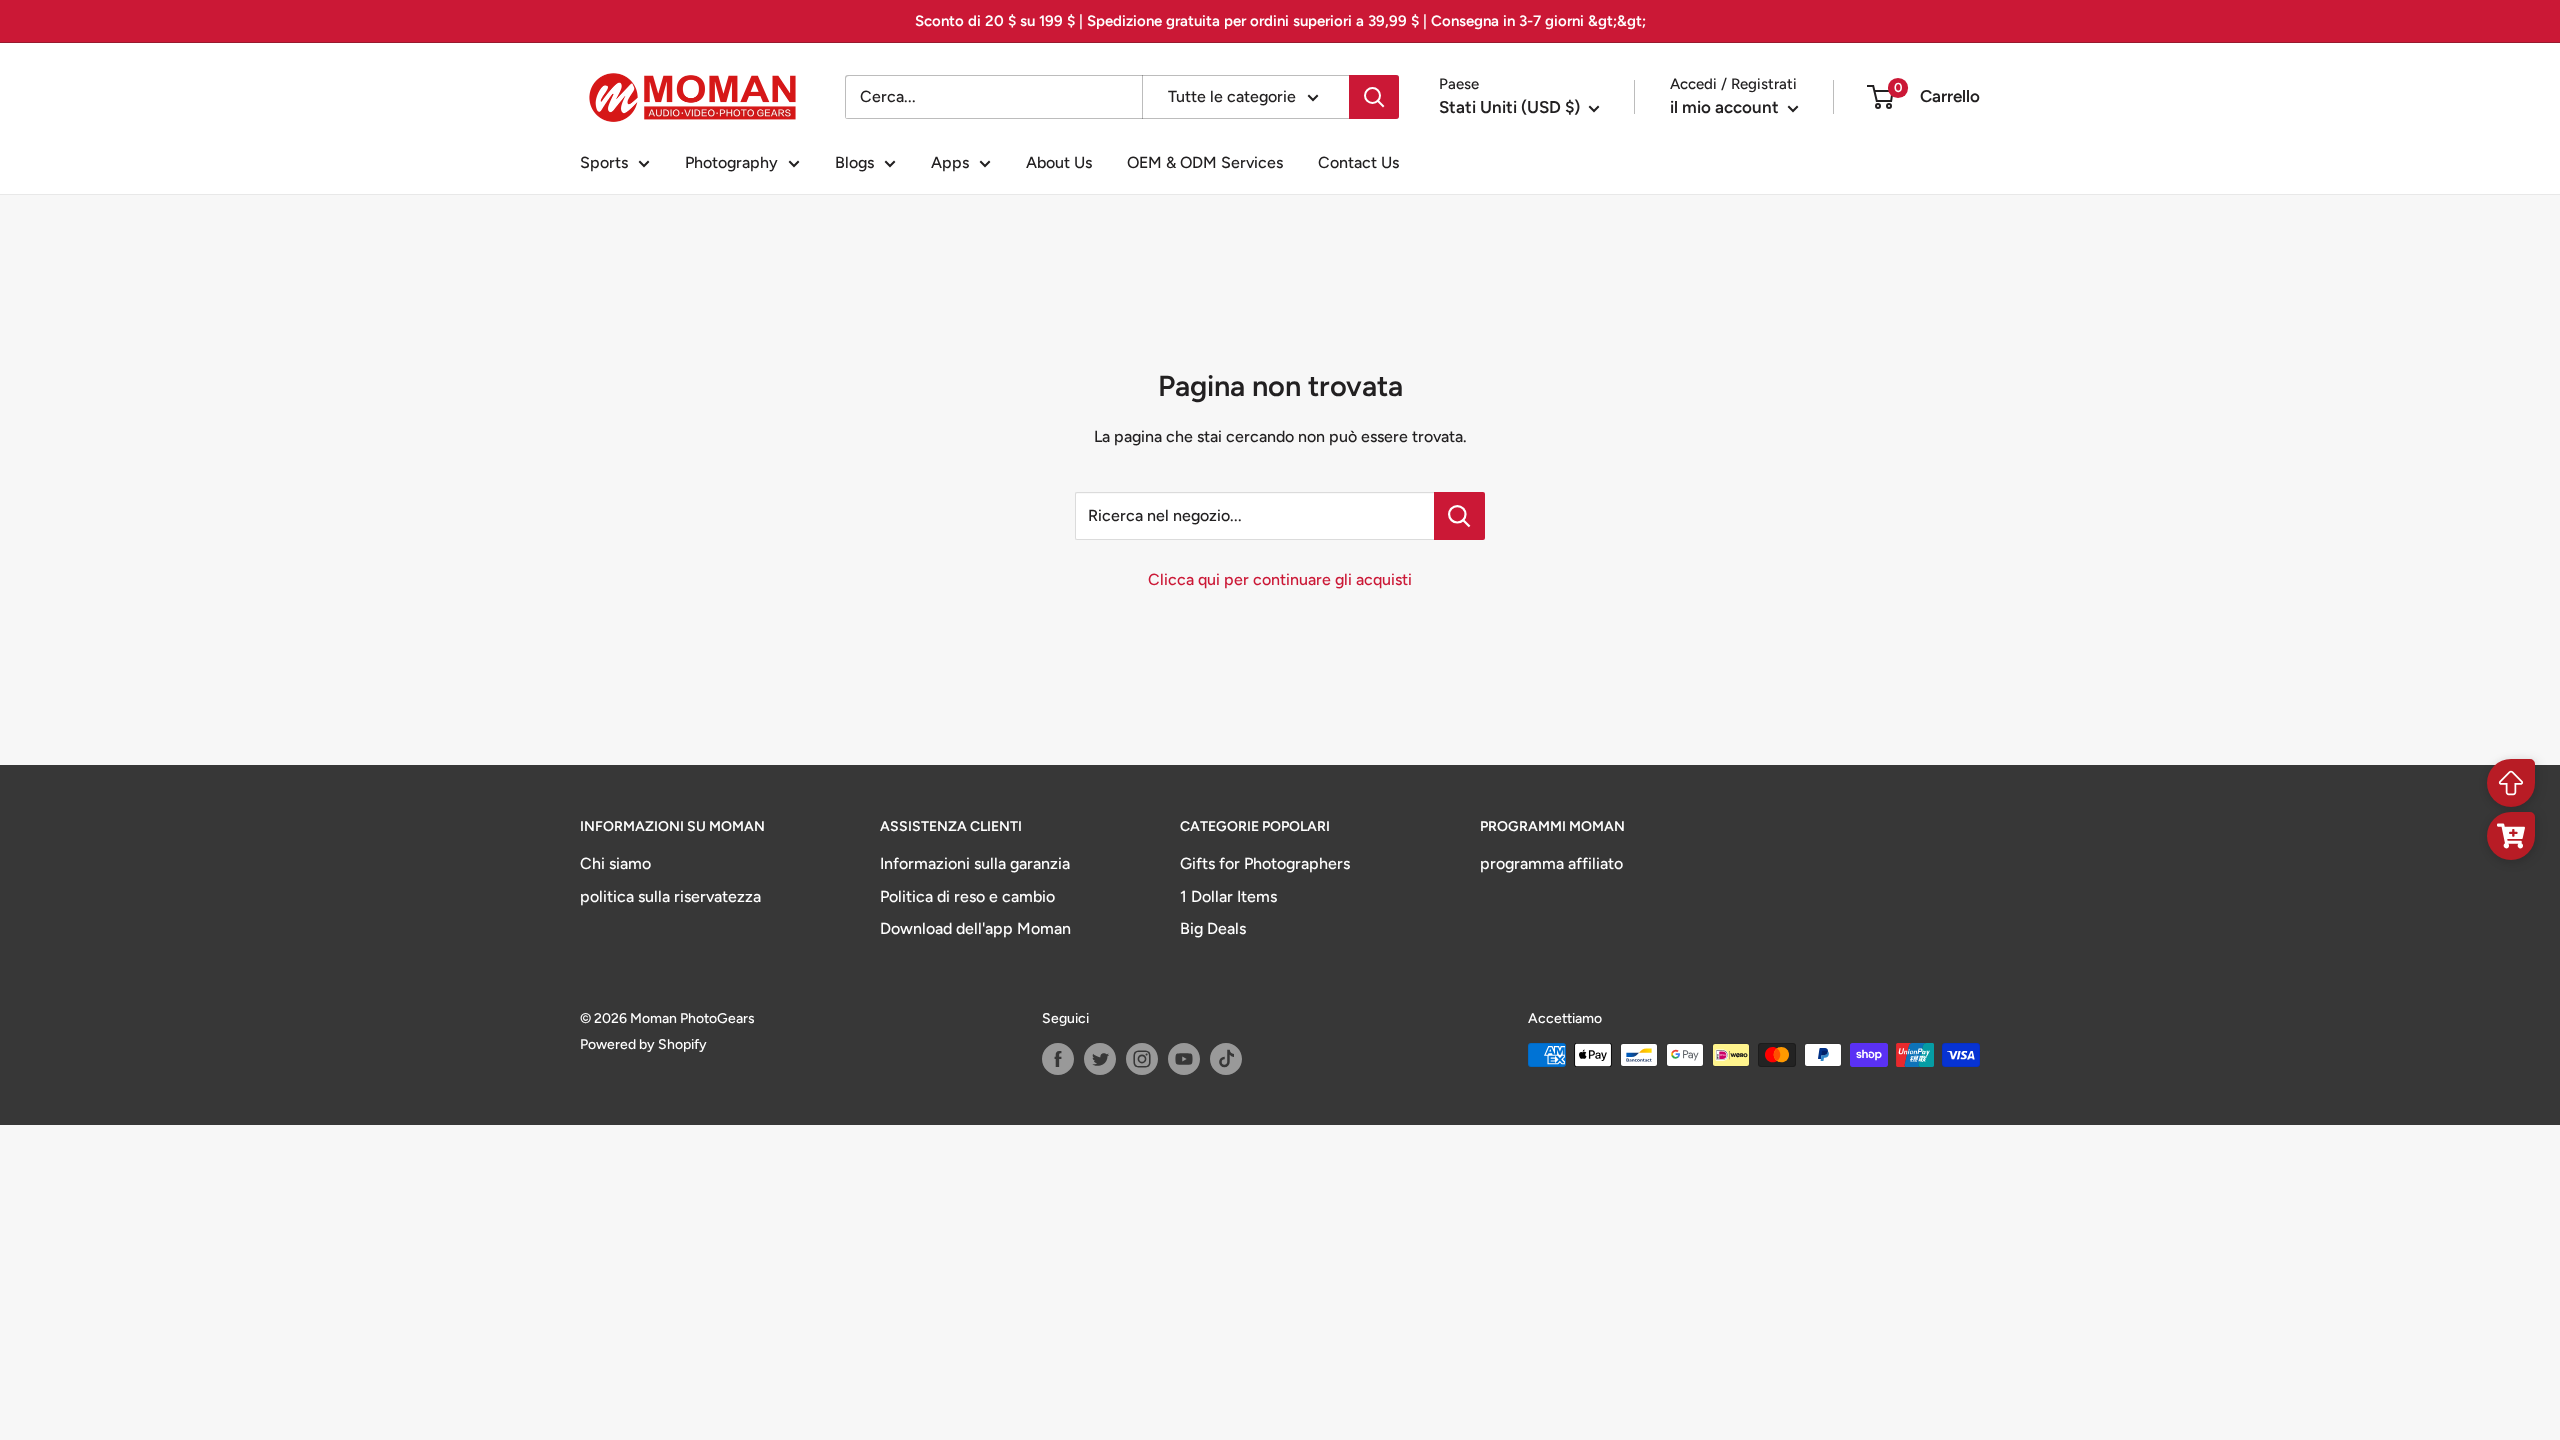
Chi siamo (615, 863)
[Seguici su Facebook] (1058, 1059)
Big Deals (1213, 928)
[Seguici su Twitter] (1100, 1059)
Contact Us (1358, 162)
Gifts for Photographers (1265, 863)
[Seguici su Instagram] (1142, 1059)
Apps (950, 162)
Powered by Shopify (643, 1044)
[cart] (2511, 836)
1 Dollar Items (1228, 896)
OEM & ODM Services (1205, 162)
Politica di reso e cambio (967, 896)
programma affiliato (1551, 863)
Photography (731, 162)
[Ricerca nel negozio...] (1459, 516)
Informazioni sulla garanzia (975, 863)
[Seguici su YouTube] (1184, 1059)
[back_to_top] (2511, 783)
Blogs (854, 162)
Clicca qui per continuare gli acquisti (1280, 579)
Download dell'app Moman (975, 928)
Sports (604, 162)
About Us (1059, 162)
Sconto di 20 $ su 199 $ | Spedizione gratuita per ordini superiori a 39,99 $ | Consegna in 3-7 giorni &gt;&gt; (1280, 21)
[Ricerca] (1374, 97)
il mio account (1726, 107)
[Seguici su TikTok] (1226, 1059)
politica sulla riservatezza (670, 896)
